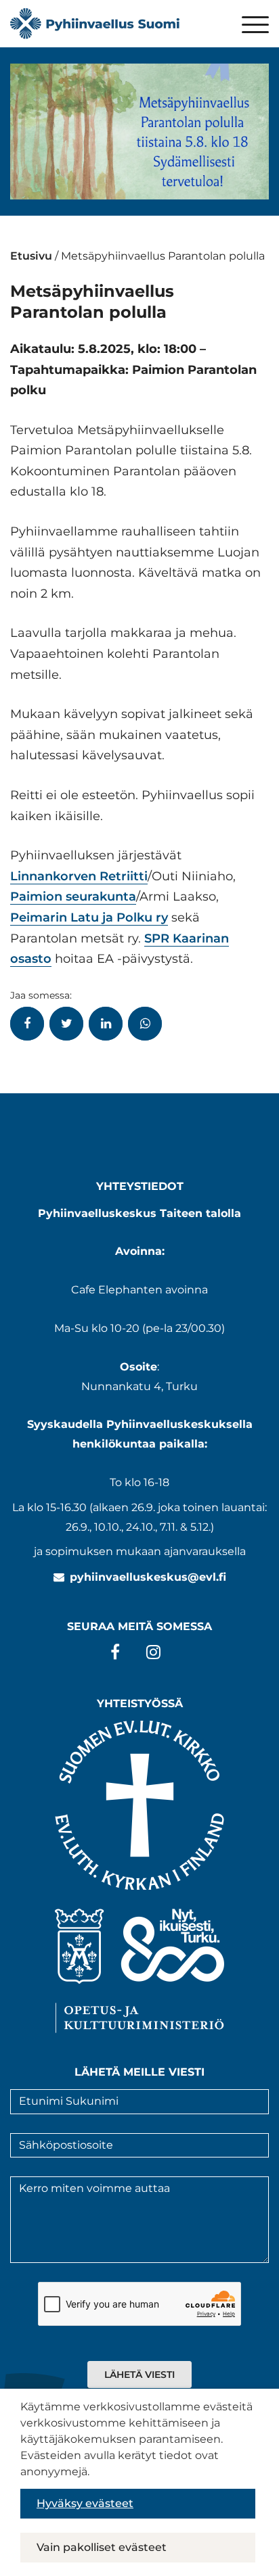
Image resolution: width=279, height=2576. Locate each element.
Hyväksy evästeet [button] (85, 2503)
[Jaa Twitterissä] (66, 1024)
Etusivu (31, 256)
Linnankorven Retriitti (79, 876)
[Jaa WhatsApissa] (145, 1024)
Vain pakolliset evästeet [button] (102, 2547)
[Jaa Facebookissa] (27, 1024)
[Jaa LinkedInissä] (106, 1024)
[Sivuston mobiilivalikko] (255, 26)
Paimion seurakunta (73, 897)
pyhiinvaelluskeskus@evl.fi (148, 1577)
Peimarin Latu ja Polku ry (89, 917)
